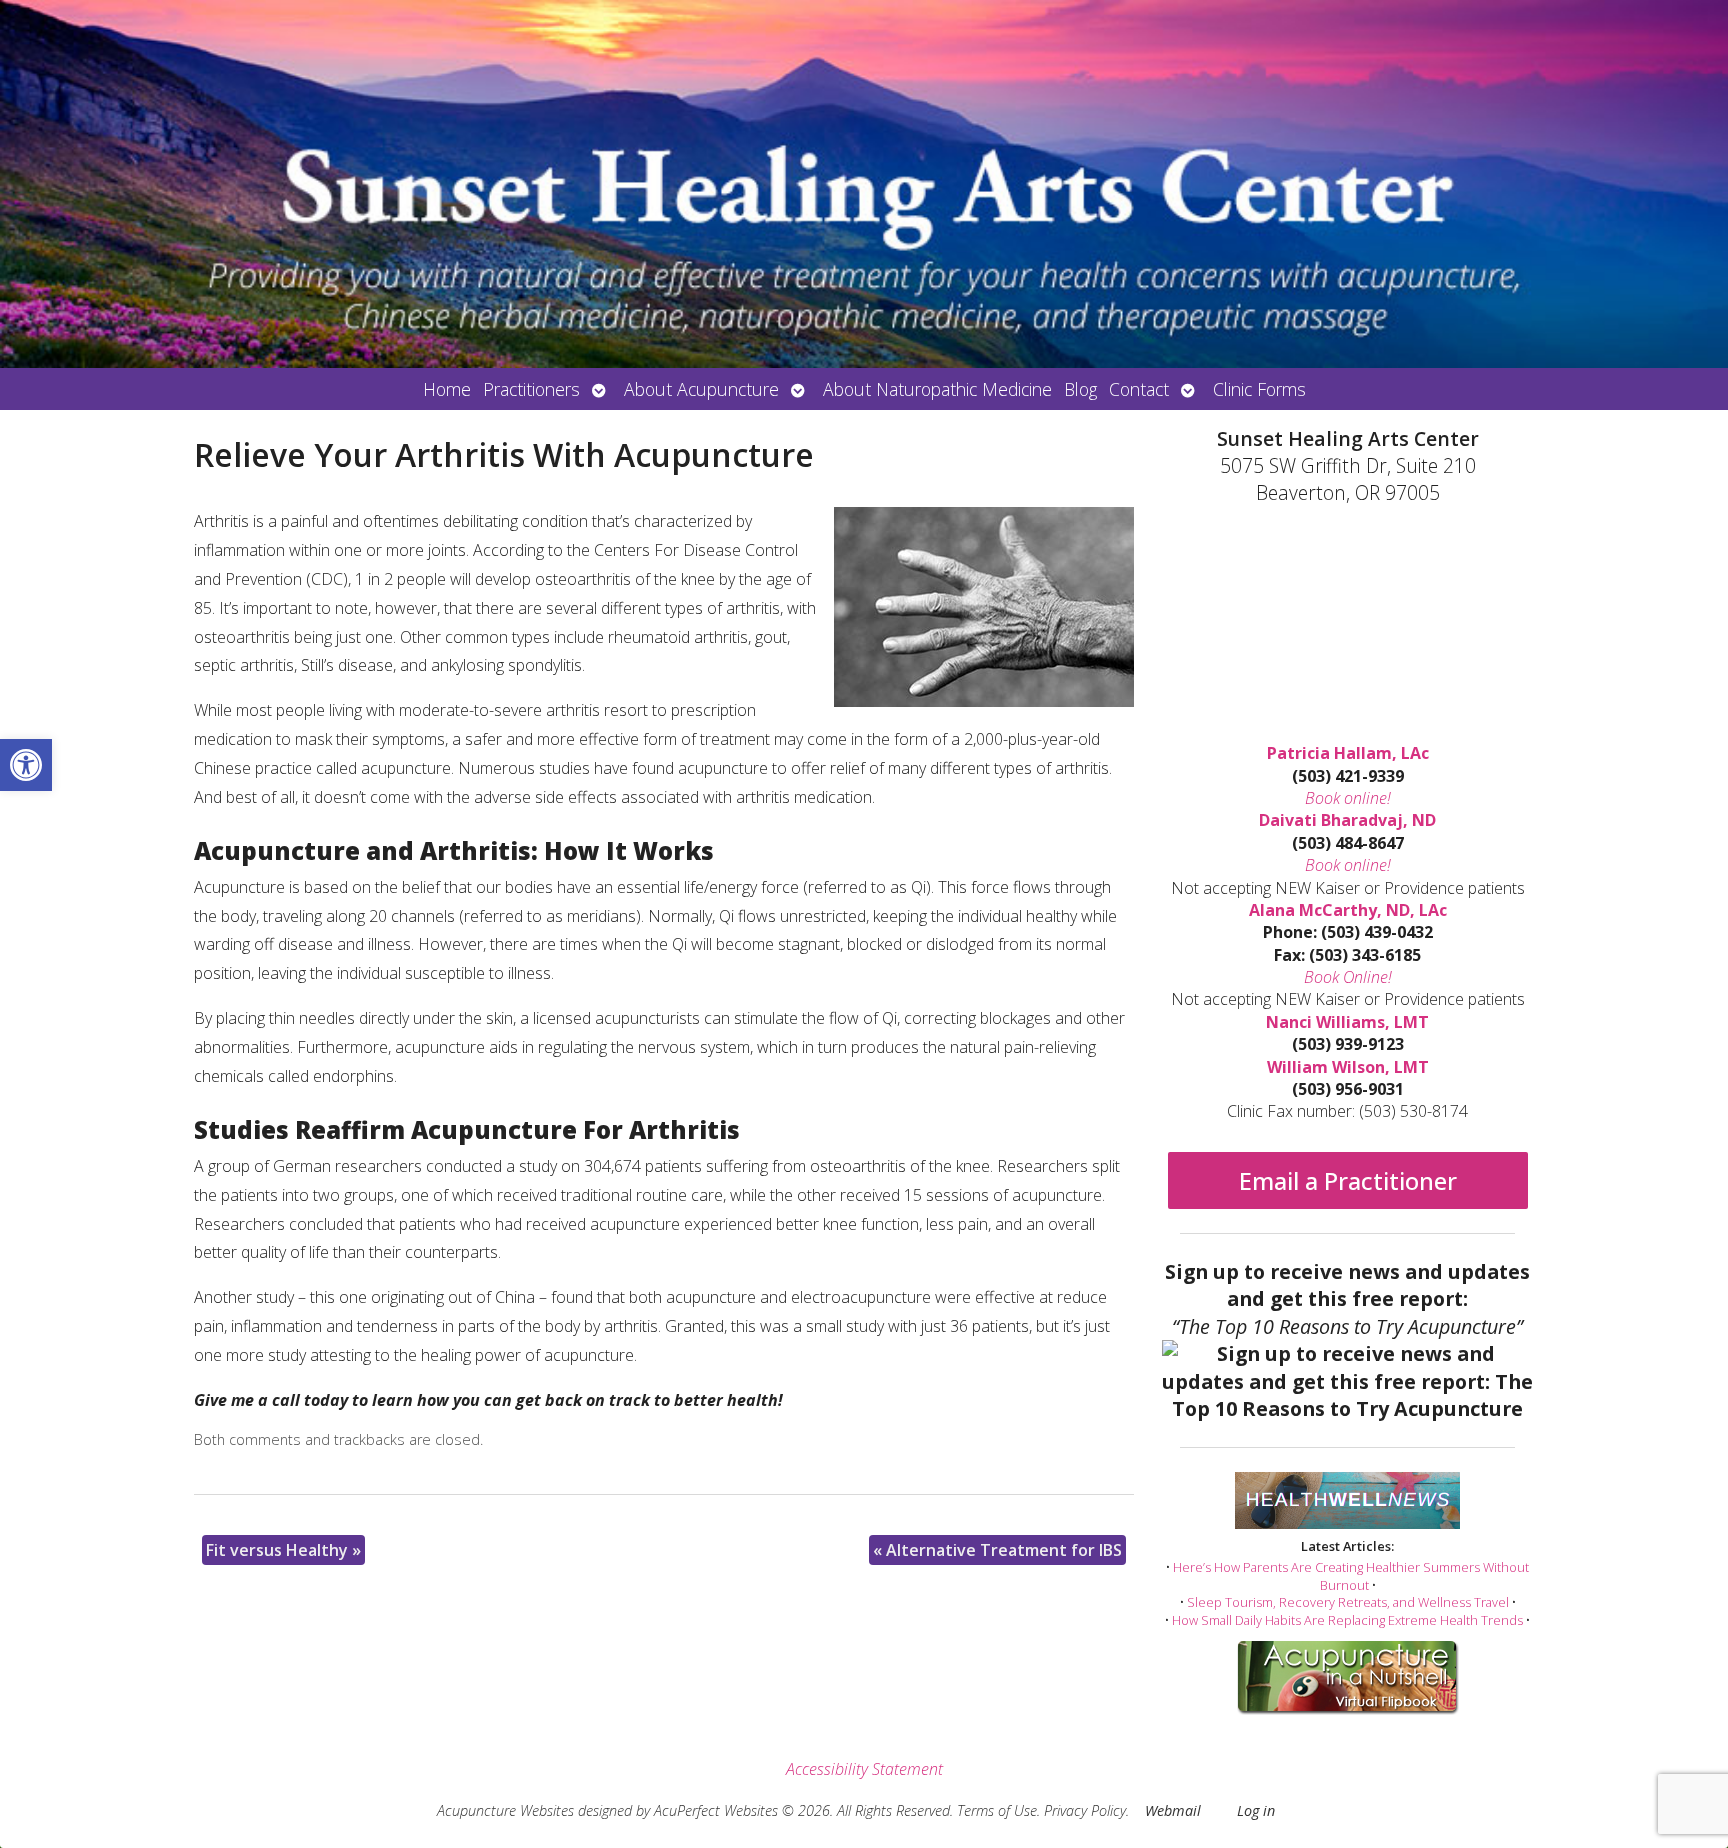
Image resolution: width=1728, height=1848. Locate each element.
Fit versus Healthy (283, 1550)
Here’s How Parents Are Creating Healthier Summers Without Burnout (1351, 1576)
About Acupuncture (701, 389)
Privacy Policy (1085, 1810)
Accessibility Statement (864, 1769)
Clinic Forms (1259, 389)
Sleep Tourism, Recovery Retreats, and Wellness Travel (1348, 1602)
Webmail (1173, 1810)
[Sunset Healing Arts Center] (864, 184)
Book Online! (1348, 977)
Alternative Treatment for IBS (997, 1550)
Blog (1080, 389)
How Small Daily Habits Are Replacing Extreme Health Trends (1347, 1620)
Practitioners (531, 389)
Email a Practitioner (1348, 1180)
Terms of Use (997, 1810)
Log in (1256, 1810)
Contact (1139, 389)
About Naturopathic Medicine (937, 389)
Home (447, 389)
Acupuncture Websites (505, 1810)
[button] (26, 765)
